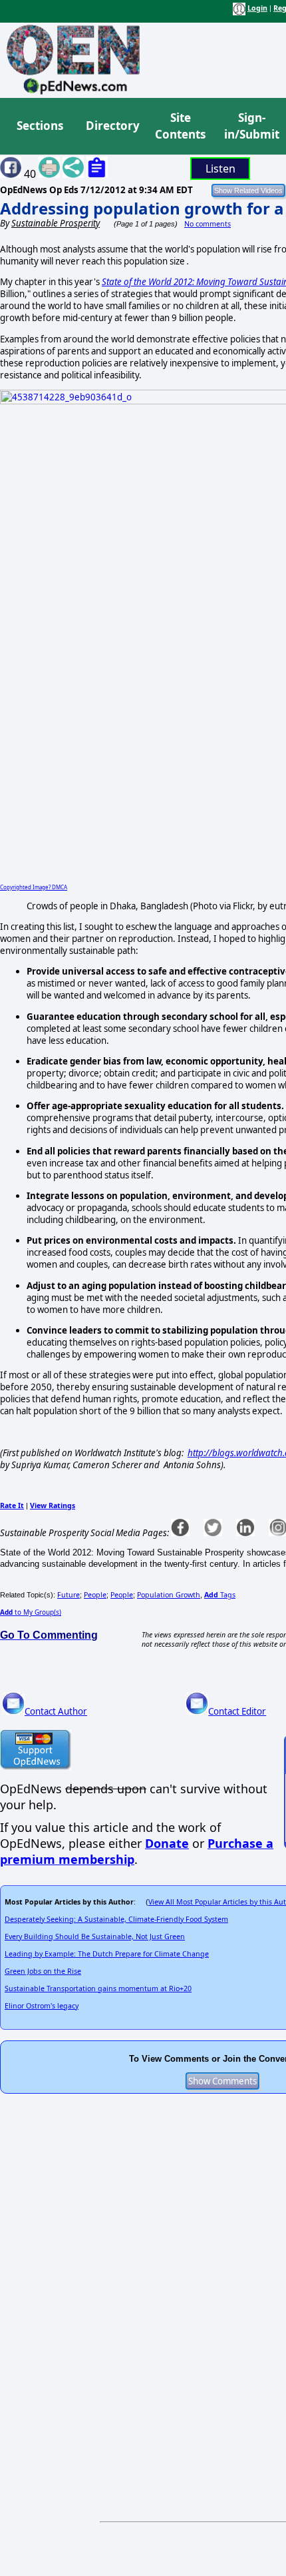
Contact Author (56, 1711)
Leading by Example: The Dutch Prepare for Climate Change (107, 1954)
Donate (167, 1843)
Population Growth (169, 1595)
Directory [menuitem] (112, 126)
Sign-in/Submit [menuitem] (250, 126)
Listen (220, 169)
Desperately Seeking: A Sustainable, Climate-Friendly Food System (116, 1919)
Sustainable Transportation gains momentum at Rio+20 (98, 1988)
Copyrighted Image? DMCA (34, 887)
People (95, 1595)
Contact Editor (237, 1711)
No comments (208, 224)
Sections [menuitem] (40, 126)
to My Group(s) (31, 1612)
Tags (220, 1595)
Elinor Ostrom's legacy (42, 2006)
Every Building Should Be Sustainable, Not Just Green (95, 1936)
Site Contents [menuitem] (180, 126)
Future (69, 1595)
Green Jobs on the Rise (43, 1971)
